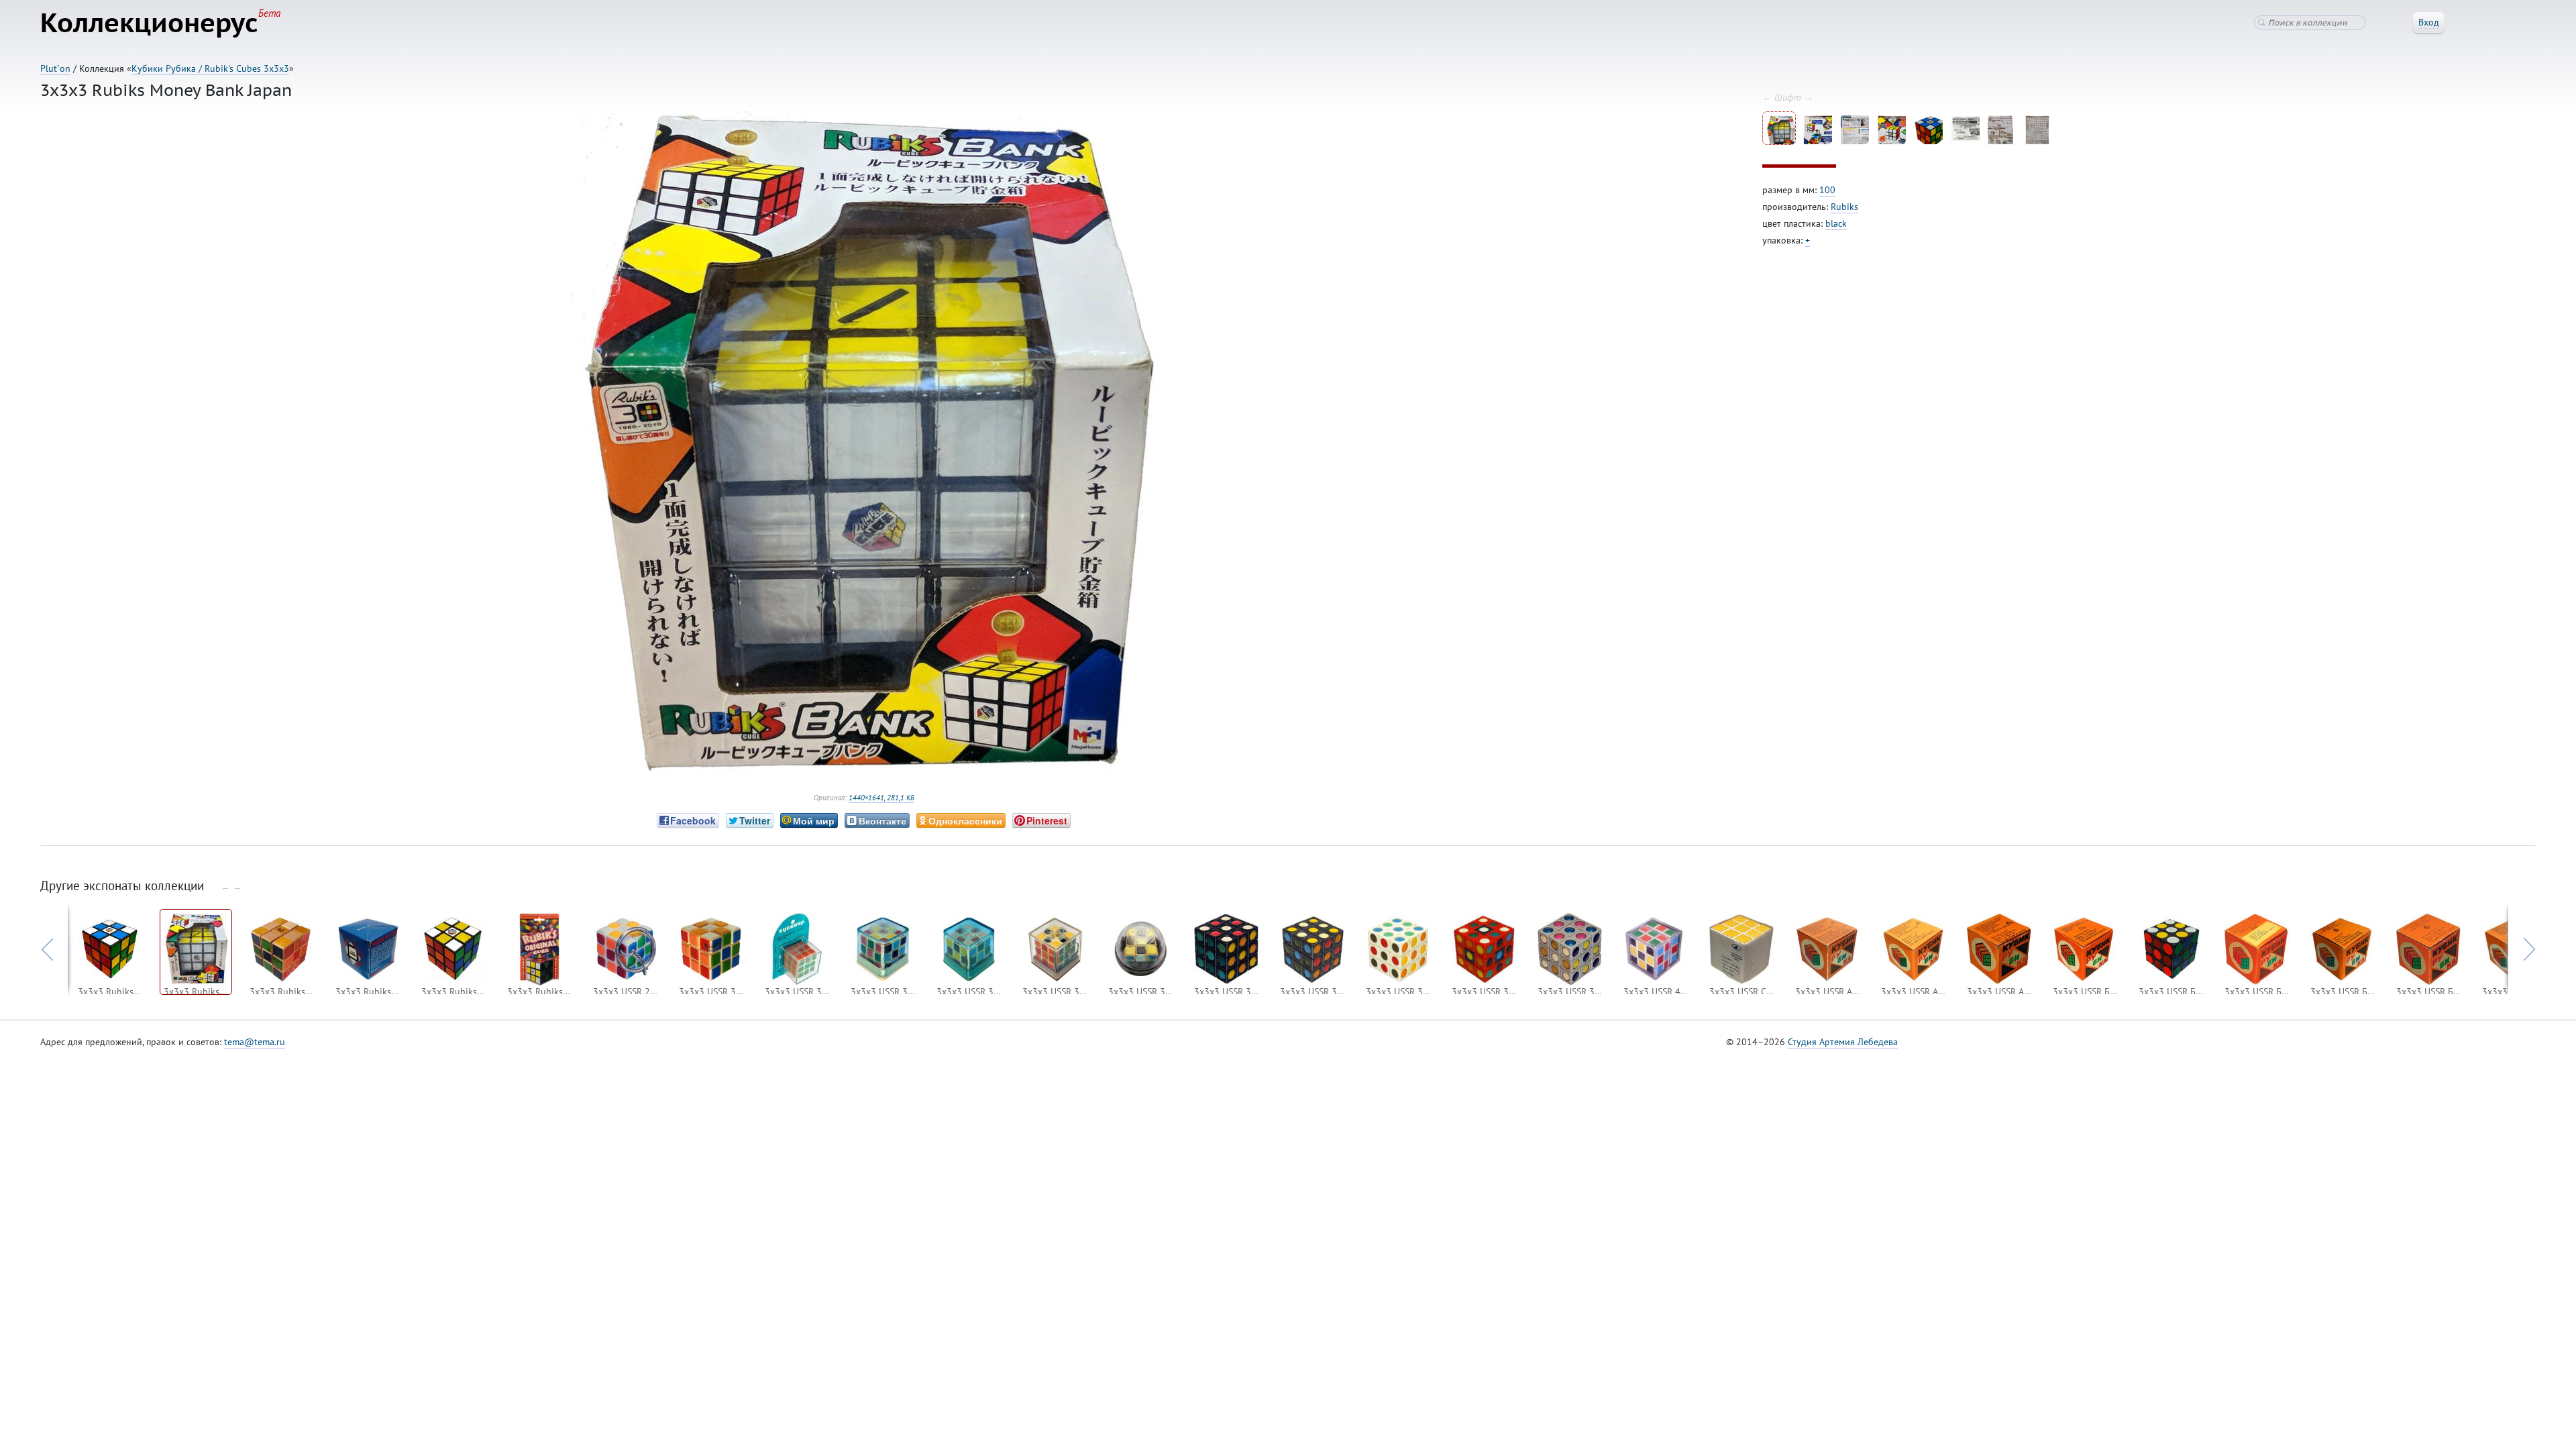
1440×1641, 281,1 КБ (881, 798)
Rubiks (1844, 207)
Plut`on (55, 68)
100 (1827, 190)
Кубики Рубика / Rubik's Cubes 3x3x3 (210, 68)
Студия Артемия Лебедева (1843, 1042)
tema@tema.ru (255, 1042)
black (1836, 223)
